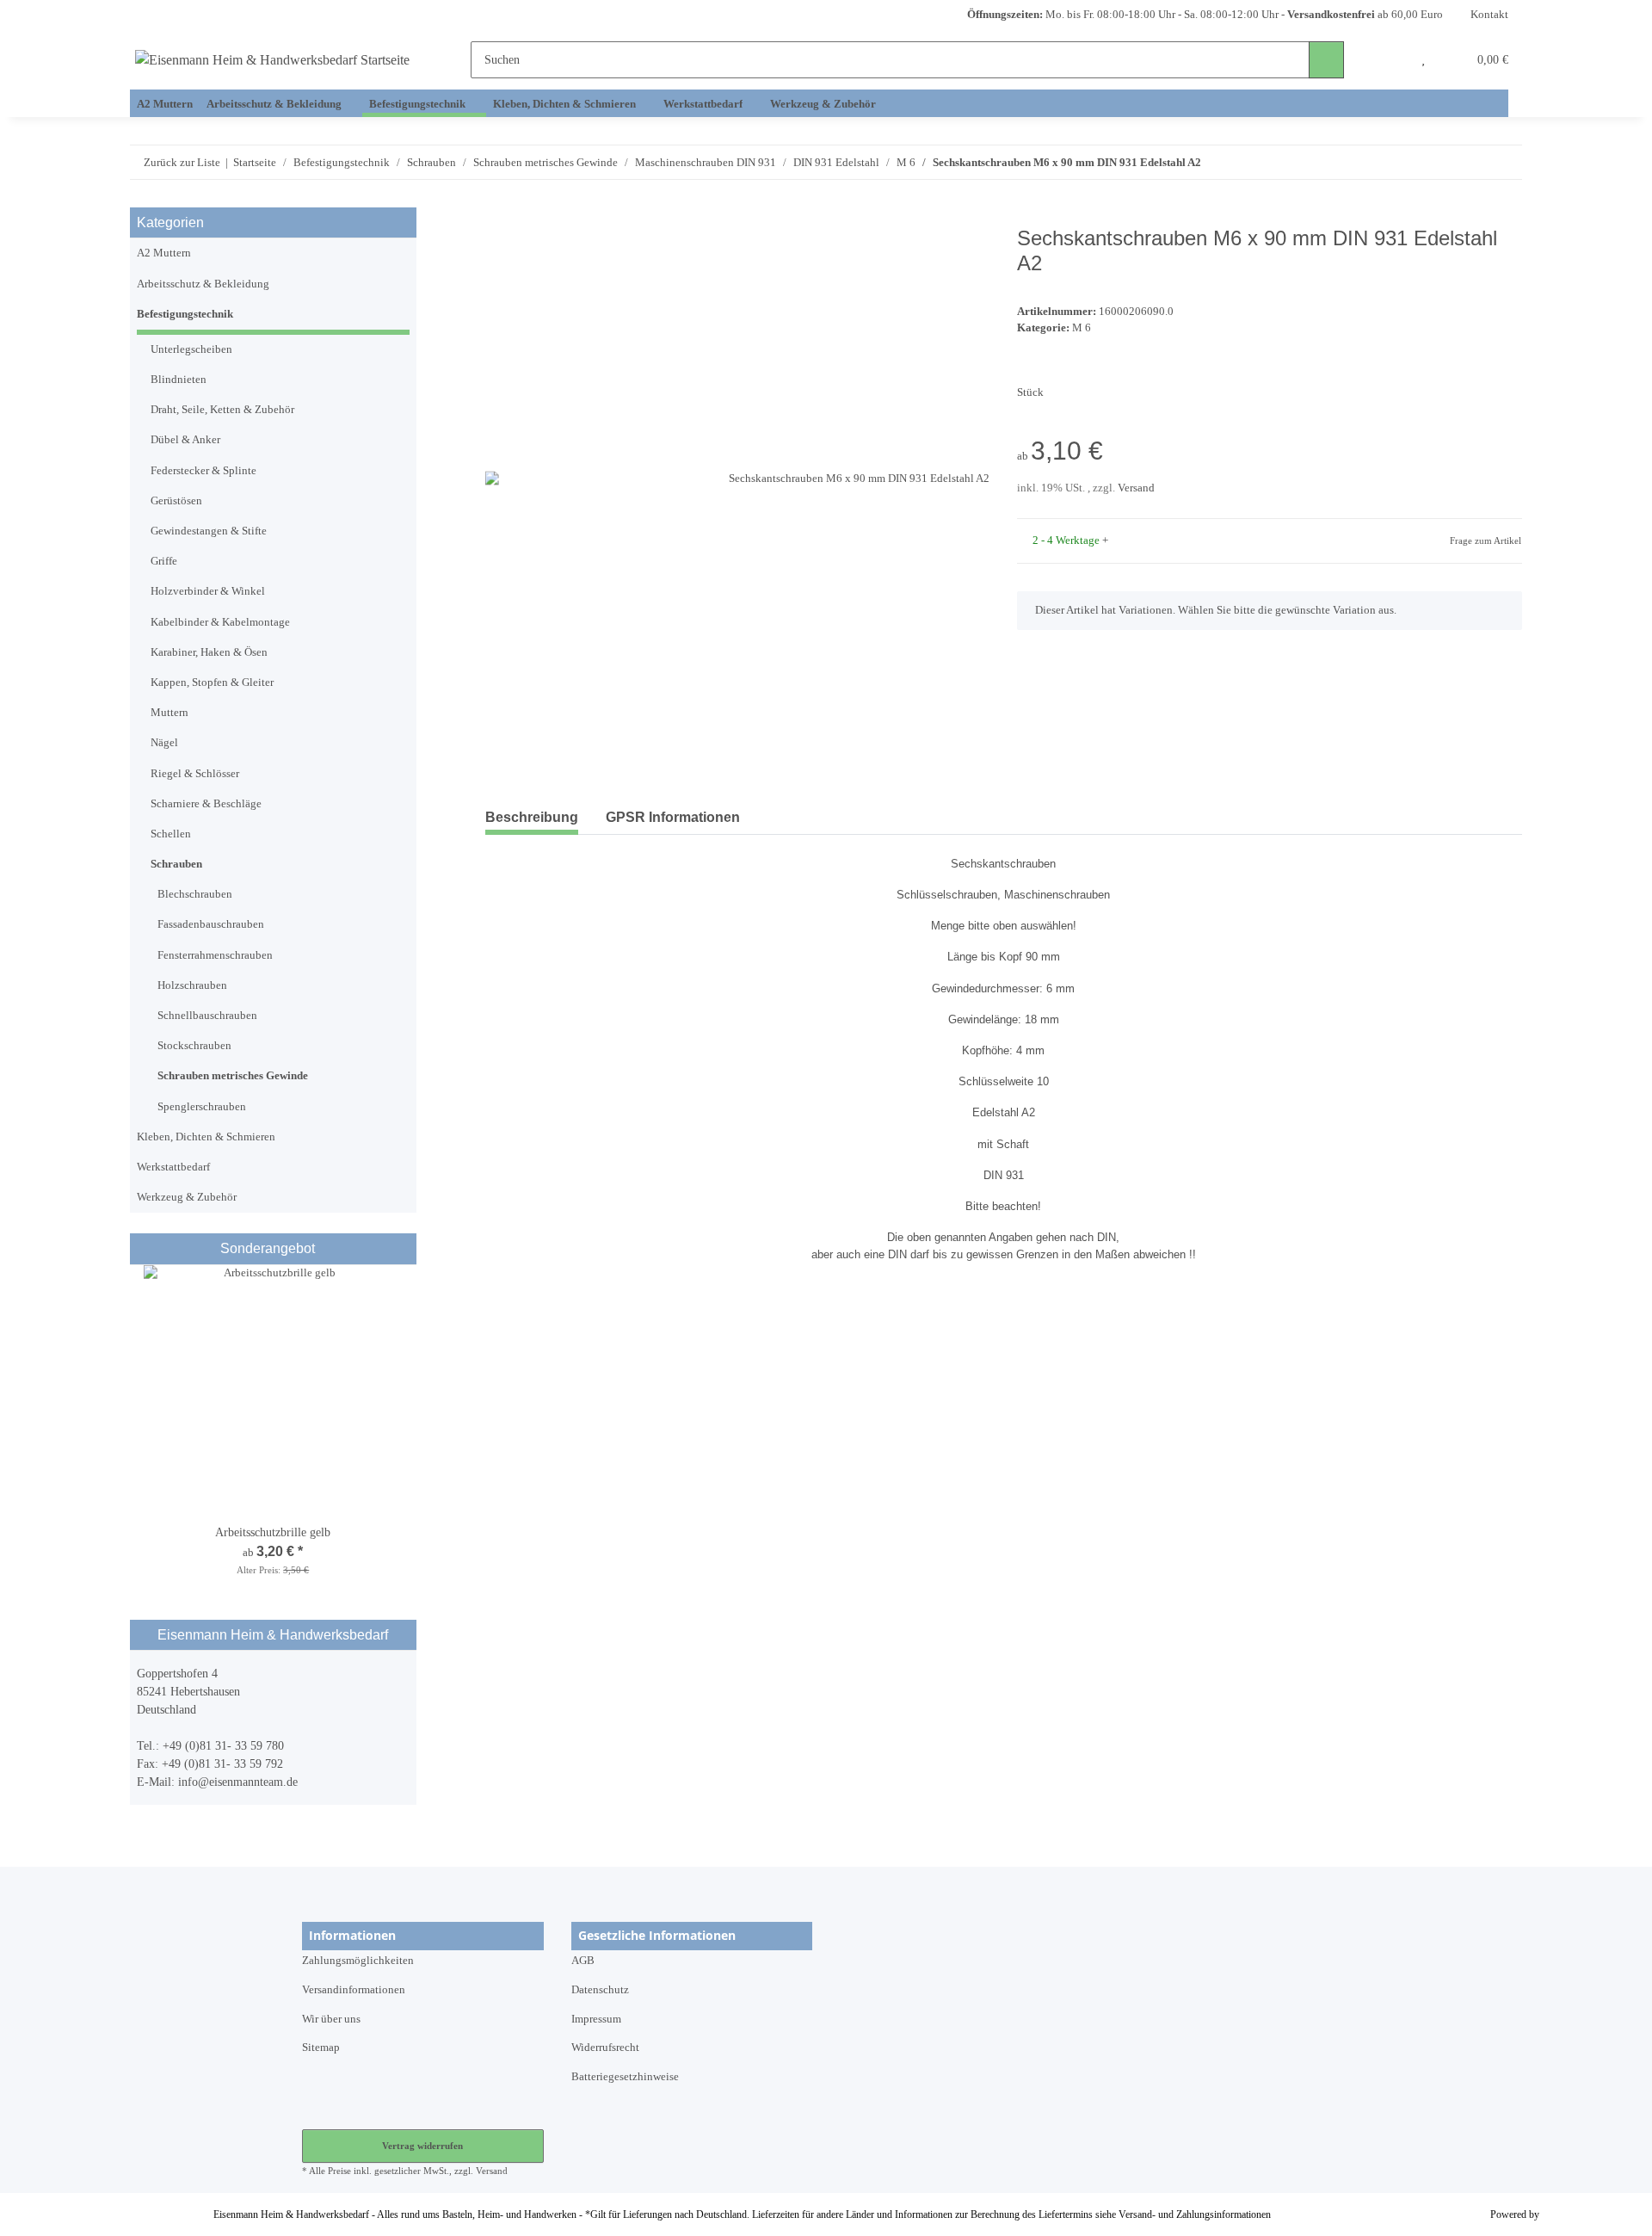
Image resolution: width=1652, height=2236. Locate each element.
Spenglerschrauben (202, 1107)
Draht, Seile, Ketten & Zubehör (222, 410)
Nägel (164, 743)
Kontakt (1489, 15)
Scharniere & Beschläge (206, 804)
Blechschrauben (195, 894)
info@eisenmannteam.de (238, 1782)
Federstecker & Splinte (203, 471)
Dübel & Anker (185, 440)
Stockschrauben (194, 1046)
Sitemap (321, 2048)
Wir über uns (331, 2019)
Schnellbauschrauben (207, 1016)
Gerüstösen (176, 501)
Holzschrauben (192, 985)
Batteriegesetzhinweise (625, 2077)
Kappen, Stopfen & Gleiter (212, 683)
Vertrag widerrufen (422, 2146)
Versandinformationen (354, 1990)
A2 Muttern (164, 253)
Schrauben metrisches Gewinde (233, 1076)
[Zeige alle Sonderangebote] (404, 1248)
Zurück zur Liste (182, 162)
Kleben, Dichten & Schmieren (206, 1137)
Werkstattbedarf (173, 1167)
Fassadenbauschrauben (211, 924)
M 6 (1082, 328)
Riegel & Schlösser (195, 774)
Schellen (171, 834)
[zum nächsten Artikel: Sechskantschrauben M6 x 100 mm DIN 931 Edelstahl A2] (1504, 162)
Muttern (170, 713)
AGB (583, 1961)
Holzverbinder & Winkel (208, 591)
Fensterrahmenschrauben (215, 955)
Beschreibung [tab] (532, 817)
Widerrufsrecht (605, 2048)
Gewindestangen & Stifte (209, 531)
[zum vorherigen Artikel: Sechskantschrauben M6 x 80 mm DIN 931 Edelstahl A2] (1469, 162)
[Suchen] (1326, 60)
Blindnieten (179, 380)
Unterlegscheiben (191, 349)
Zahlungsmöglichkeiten (358, 1961)
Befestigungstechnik (185, 314)
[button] (1390, 60)
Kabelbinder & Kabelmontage (220, 622)
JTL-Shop (1563, 2214)
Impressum (596, 2019)
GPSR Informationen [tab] (673, 817)
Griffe (164, 561)
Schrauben (176, 864)
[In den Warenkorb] (499, 217)
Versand (1136, 488)
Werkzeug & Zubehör (187, 1197)
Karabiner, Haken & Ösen (209, 652)
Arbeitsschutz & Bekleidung (203, 284)
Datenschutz (600, 1990)
